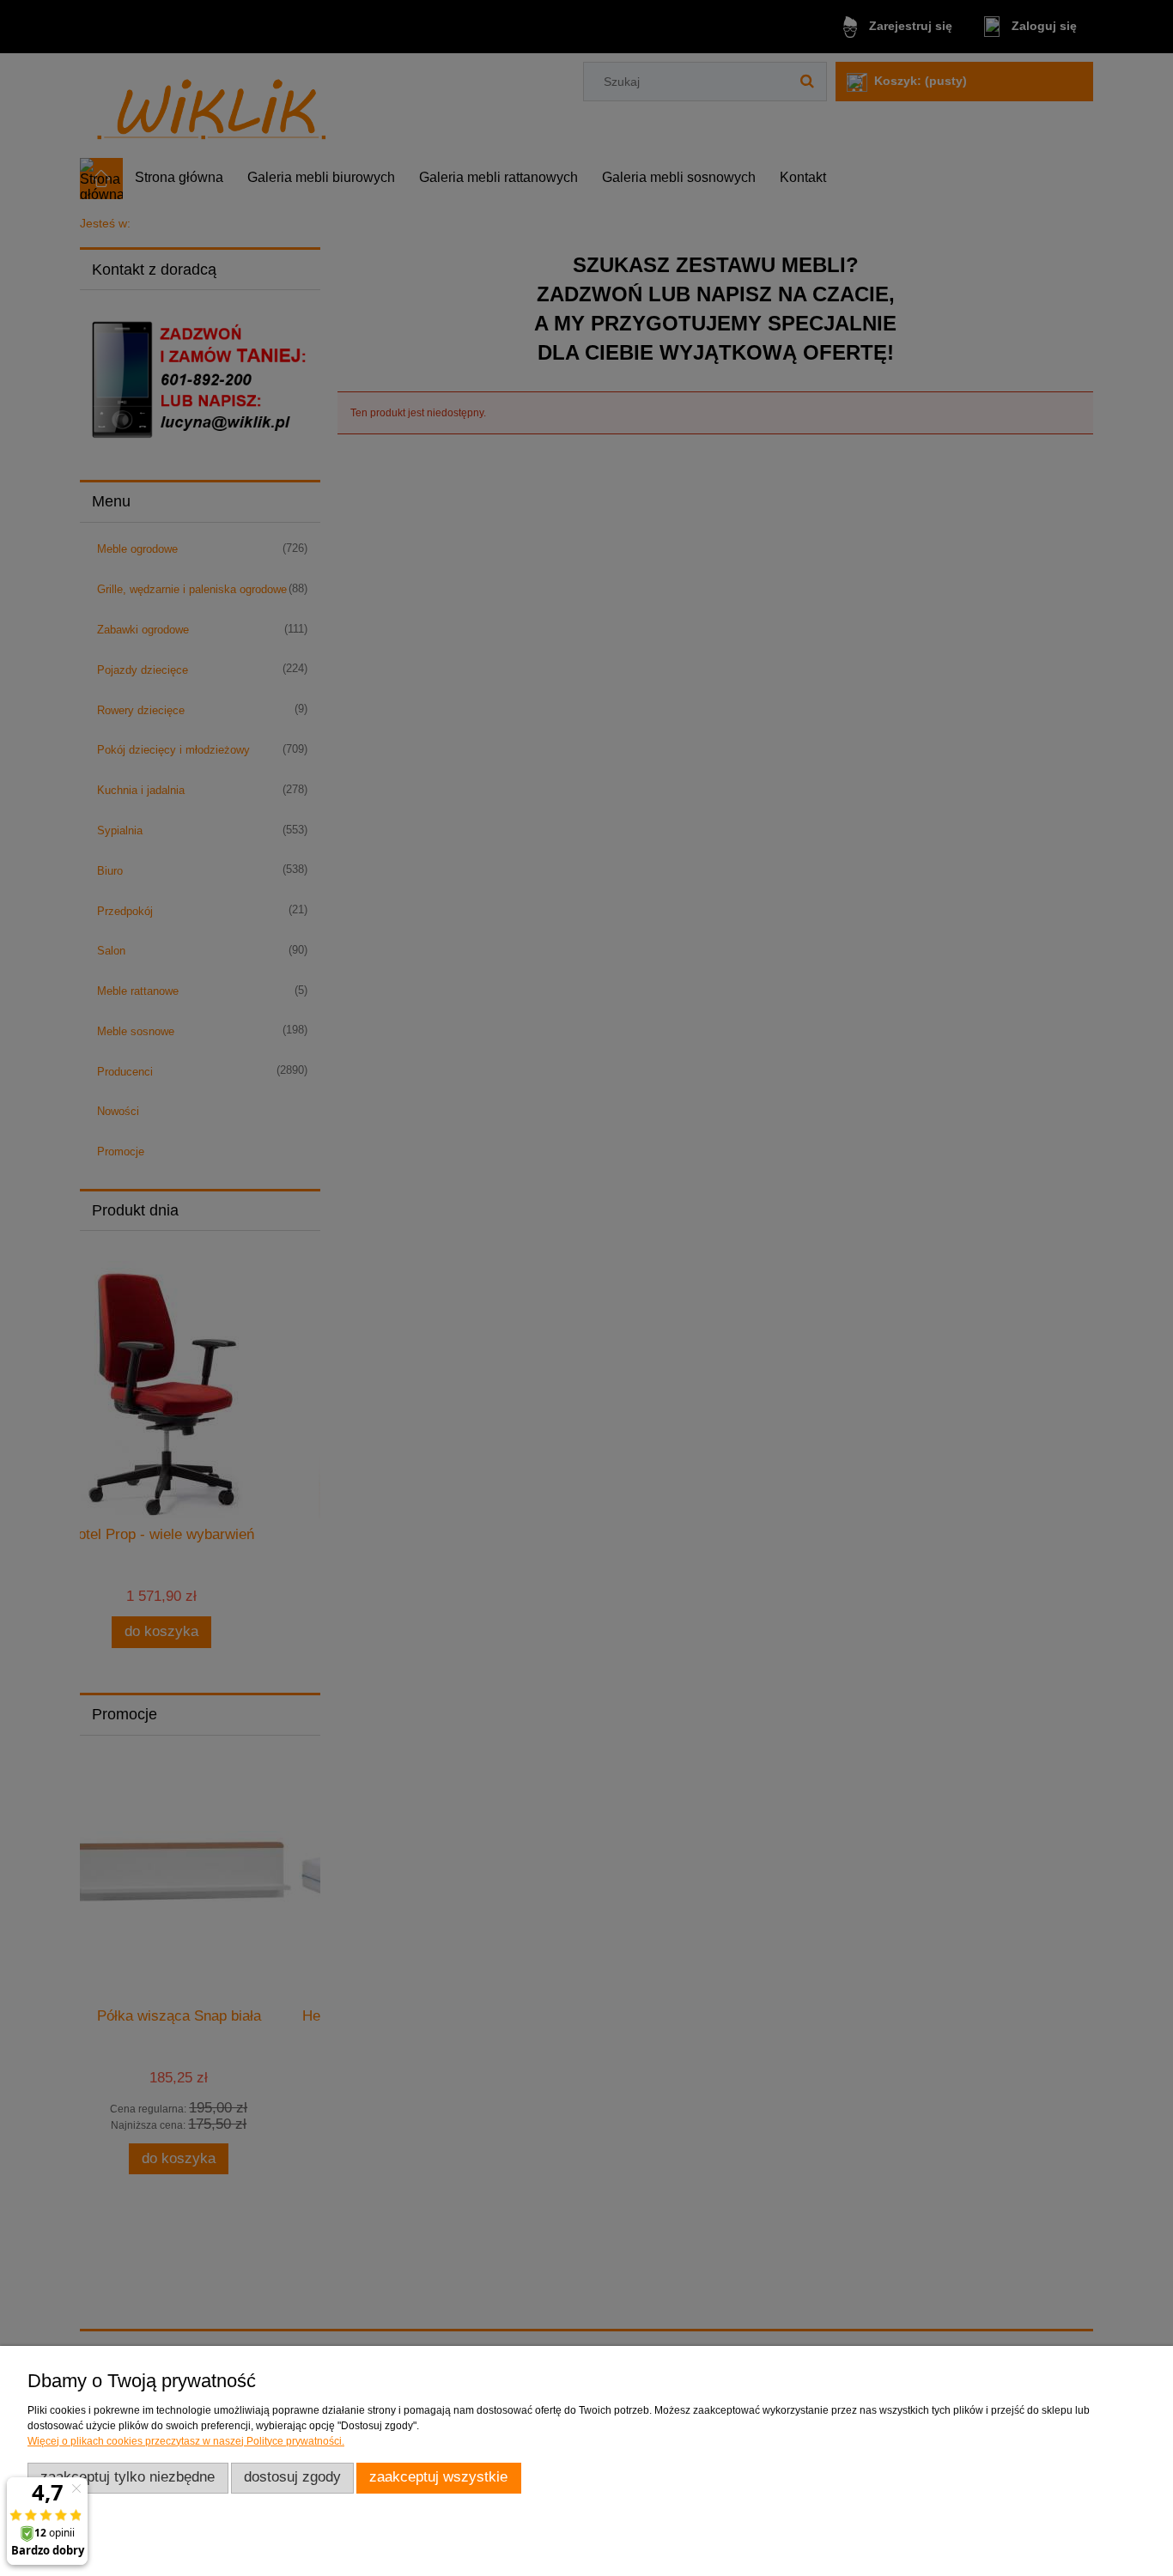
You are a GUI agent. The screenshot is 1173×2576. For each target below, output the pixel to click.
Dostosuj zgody (292, 2477)
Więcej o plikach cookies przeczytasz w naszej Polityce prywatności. (186, 2441)
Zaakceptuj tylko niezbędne (128, 2477)
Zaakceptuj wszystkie (438, 2477)
